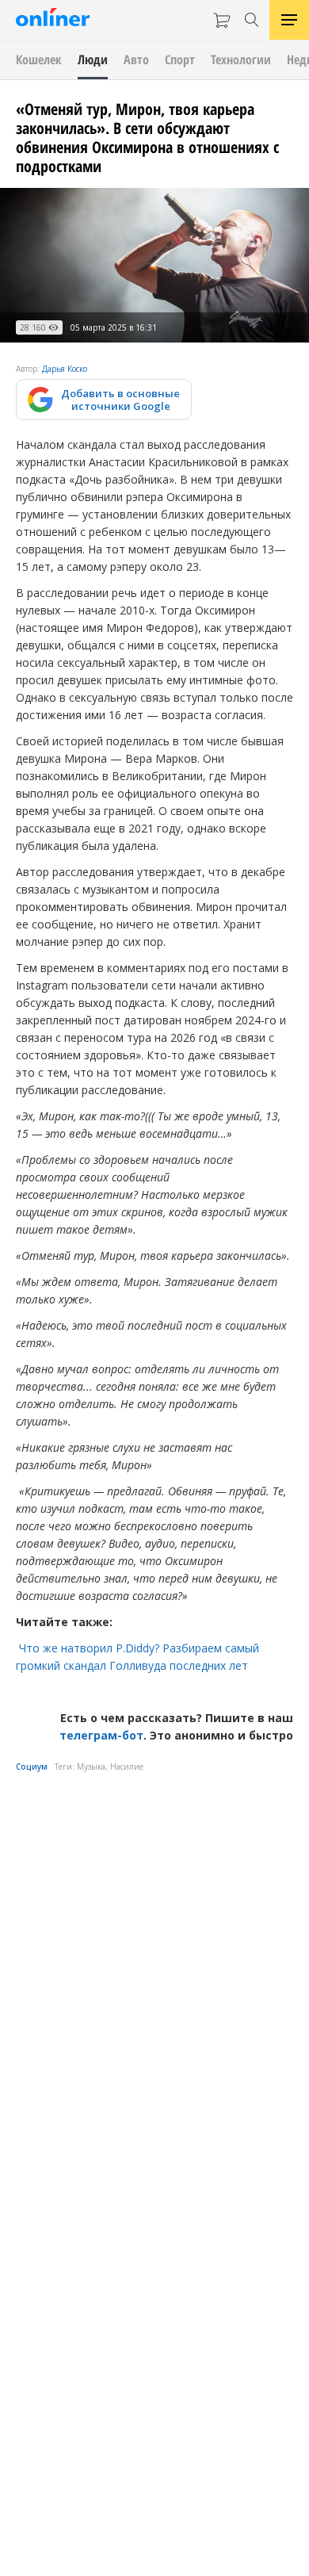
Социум (32, 1766)
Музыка (91, 1766)
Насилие (127, 1766)
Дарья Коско (65, 369)
